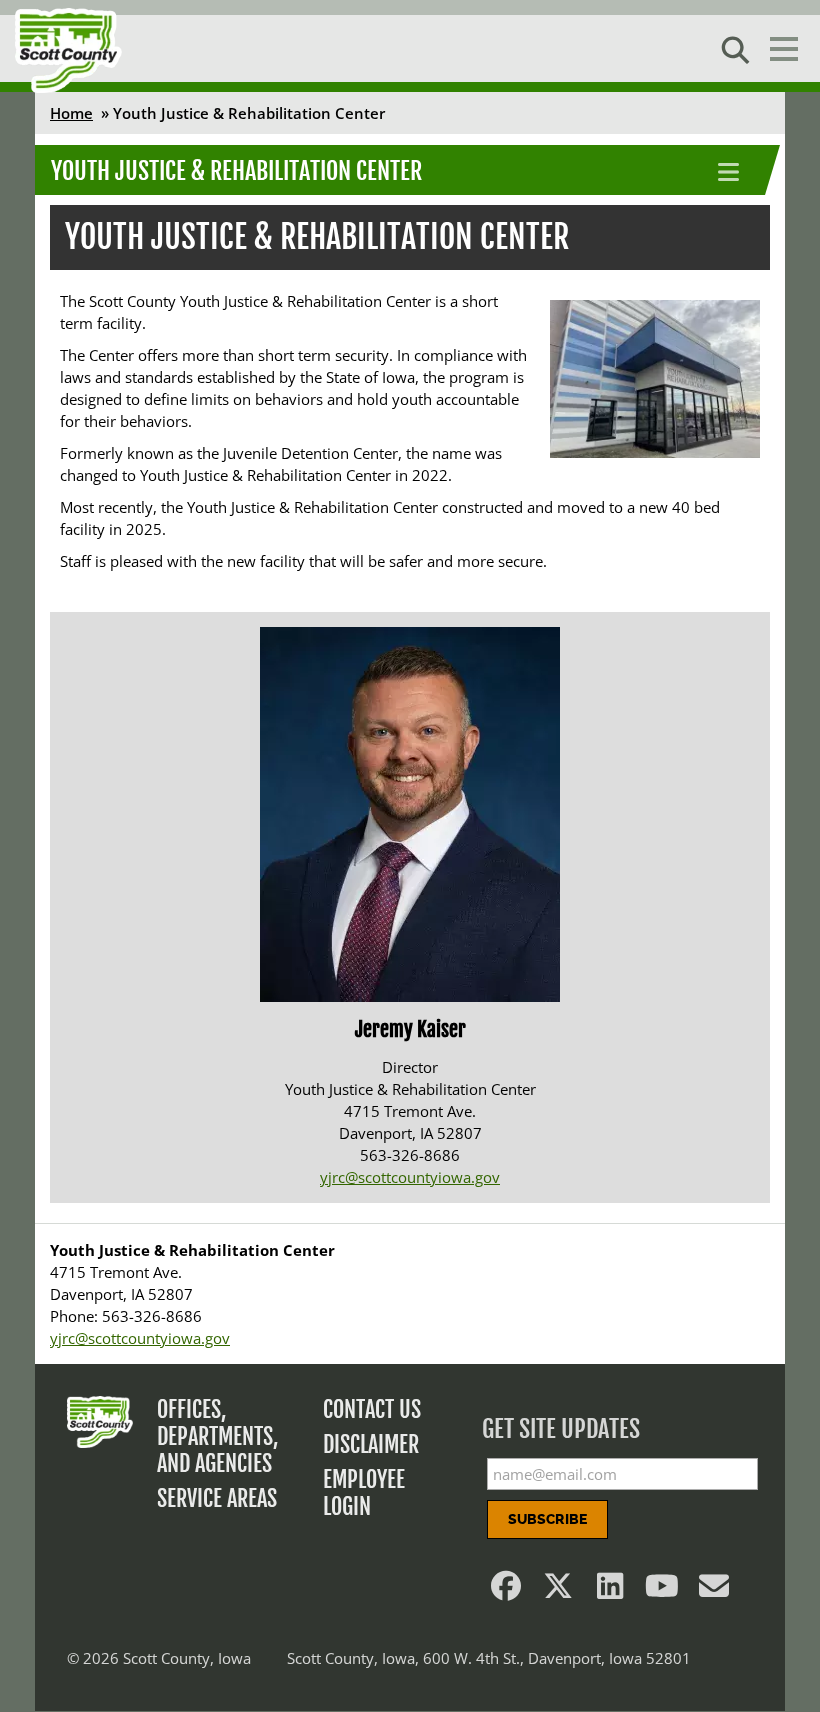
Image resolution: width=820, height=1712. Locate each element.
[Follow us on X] (558, 1591)
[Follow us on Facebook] (506, 1591)
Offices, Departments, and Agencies (218, 1436)
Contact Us (372, 1409)
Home (71, 113)
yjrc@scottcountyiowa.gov (410, 1177)
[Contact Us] (714, 1591)
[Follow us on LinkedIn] (610, 1591)
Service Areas (217, 1498)
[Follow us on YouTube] (662, 1591)
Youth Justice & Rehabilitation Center (236, 171)
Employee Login (364, 1493)
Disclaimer (371, 1444)
